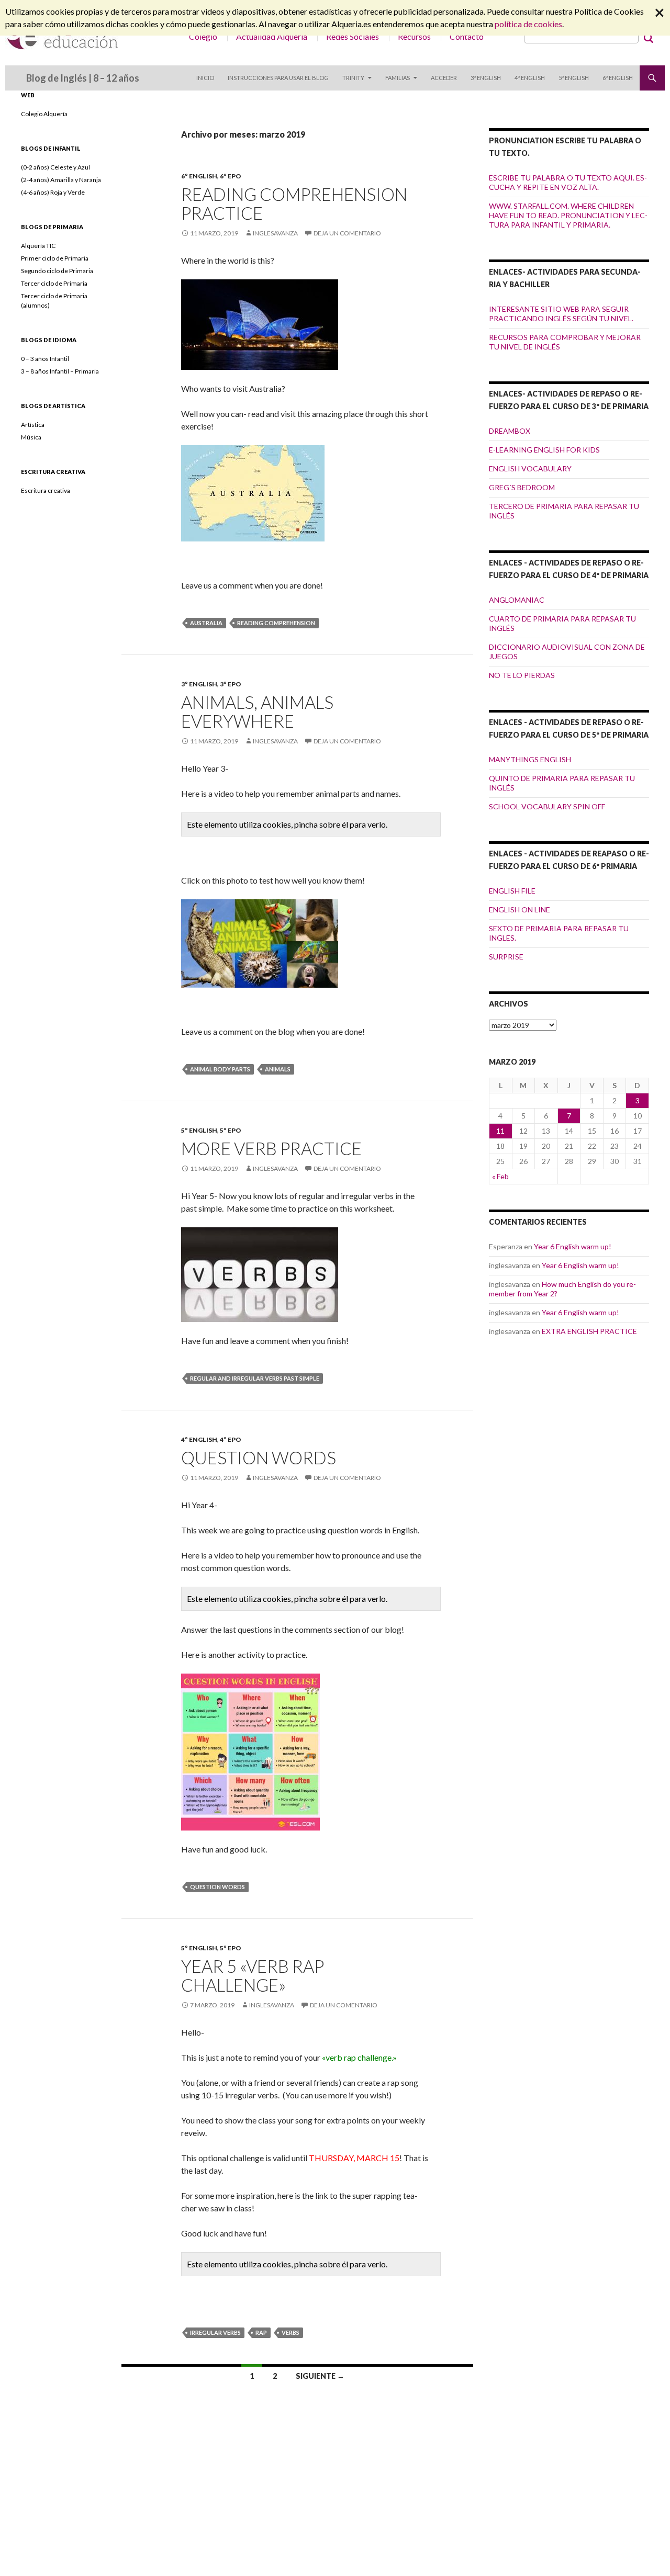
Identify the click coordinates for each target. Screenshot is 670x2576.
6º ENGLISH (618, 78)
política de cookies (528, 24)
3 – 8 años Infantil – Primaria (60, 371)
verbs (291, 2332)
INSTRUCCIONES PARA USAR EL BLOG (278, 78)
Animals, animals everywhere (257, 711)
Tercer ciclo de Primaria (54, 283)
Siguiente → (320, 2376)
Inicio (205, 78)
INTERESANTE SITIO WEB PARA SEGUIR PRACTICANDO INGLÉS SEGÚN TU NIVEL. (561, 314)
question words (217, 1887)
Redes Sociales (353, 36)
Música (31, 437)
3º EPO (231, 684)
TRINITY (353, 78)
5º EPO (231, 1130)
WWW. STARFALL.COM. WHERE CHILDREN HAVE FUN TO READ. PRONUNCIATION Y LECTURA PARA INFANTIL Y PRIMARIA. (568, 215)
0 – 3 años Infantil (45, 359)
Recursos (414, 36)
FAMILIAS (398, 78)
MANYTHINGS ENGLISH (530, 759)
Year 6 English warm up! (573, 1246)
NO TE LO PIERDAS (522, 675)
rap (261, 2332)
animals (278, 1069)
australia (206, 623)
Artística (33, 425)
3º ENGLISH (486, 78)
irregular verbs (215, 2332)
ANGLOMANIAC (517, 600)
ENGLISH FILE (512, 891)
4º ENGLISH (530, 78)
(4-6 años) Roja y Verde (53, 192)
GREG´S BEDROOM (522, 487)
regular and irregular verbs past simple (255, 1378)
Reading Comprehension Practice (294, 204)
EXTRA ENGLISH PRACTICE (589, 1331)
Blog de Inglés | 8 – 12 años (83, 78)
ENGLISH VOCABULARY (530, 468)
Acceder (444, 78)
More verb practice (271, 1148)
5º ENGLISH (574, 78)
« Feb (500, 1176)
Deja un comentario (347, 233)
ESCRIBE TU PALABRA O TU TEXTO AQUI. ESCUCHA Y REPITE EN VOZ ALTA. (568, 182)
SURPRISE (506, 957)
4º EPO (231, 1439)
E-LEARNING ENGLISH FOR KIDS (544, 450)
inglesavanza (275, 233)
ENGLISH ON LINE (520, 909)
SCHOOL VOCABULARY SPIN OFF (547, 806)
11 (500, 1131)
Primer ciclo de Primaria (55, 258)
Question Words (259, 1458)
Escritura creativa (46, 490)
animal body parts (220, 1069)
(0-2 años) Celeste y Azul (55, 167)
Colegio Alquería (44, 114)
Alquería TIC (38, 246)
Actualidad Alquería (272, 36)
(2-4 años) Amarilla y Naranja (61, 180)
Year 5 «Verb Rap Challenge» (253, 1975)
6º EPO (231, 176)
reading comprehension (276, 623)
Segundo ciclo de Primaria (57, 271)
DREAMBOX (510, 431)
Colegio (203, 36)
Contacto (467, 36)
